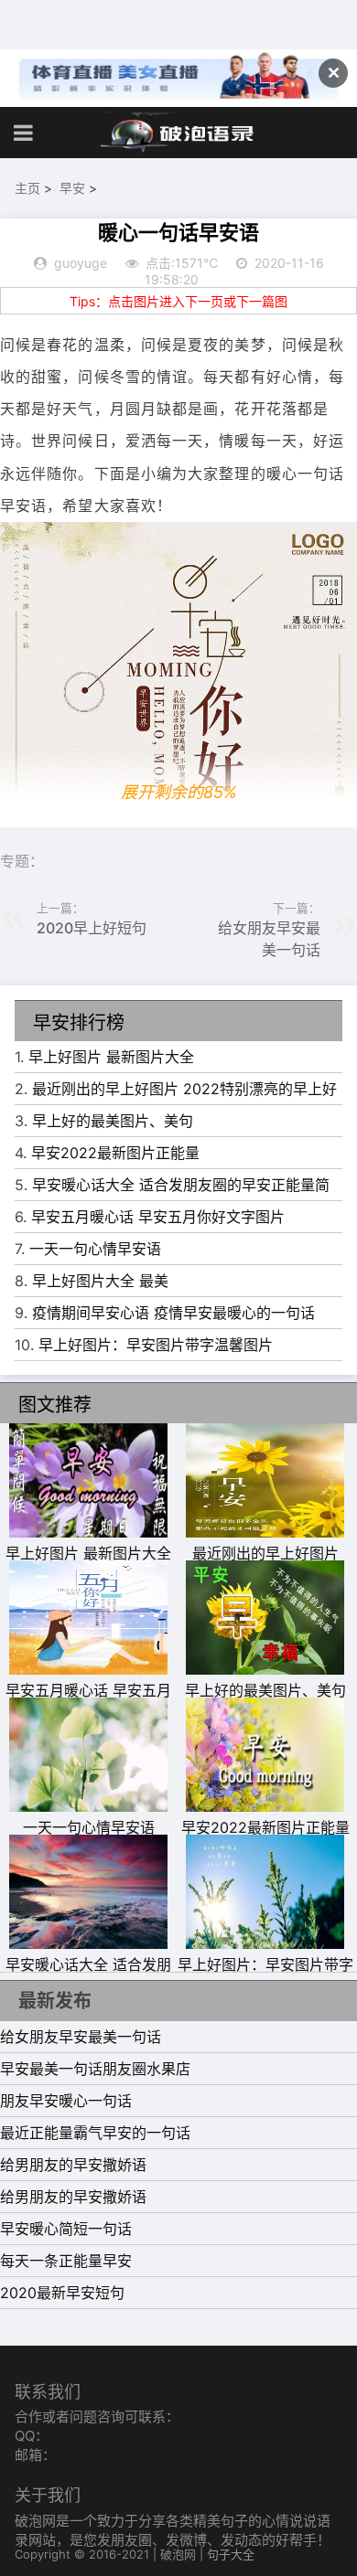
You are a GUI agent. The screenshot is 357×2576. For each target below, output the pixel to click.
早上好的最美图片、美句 (113, 1121)
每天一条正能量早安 (66, 2261)
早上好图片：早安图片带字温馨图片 (156, 1345)
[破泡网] (178, 133)
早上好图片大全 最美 (100, 1281)
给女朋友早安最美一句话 (81, 2037)
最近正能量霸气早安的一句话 (95, 2133)
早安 (72, 188)
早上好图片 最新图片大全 (111, 1057)
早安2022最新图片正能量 (115, 1153)
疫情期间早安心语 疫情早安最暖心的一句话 (173, 1313)
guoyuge (81, 263)
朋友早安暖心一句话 (66, 2101)
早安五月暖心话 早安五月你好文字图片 (158, 1217)
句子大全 (231, 2554)
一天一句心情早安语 (95, 1249)
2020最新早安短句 (62, 2293)
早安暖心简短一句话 (66, 2229)
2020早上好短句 (92, 928)
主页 (27, 188)
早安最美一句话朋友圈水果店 (95, 2069)
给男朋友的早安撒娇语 (73, 2165)
